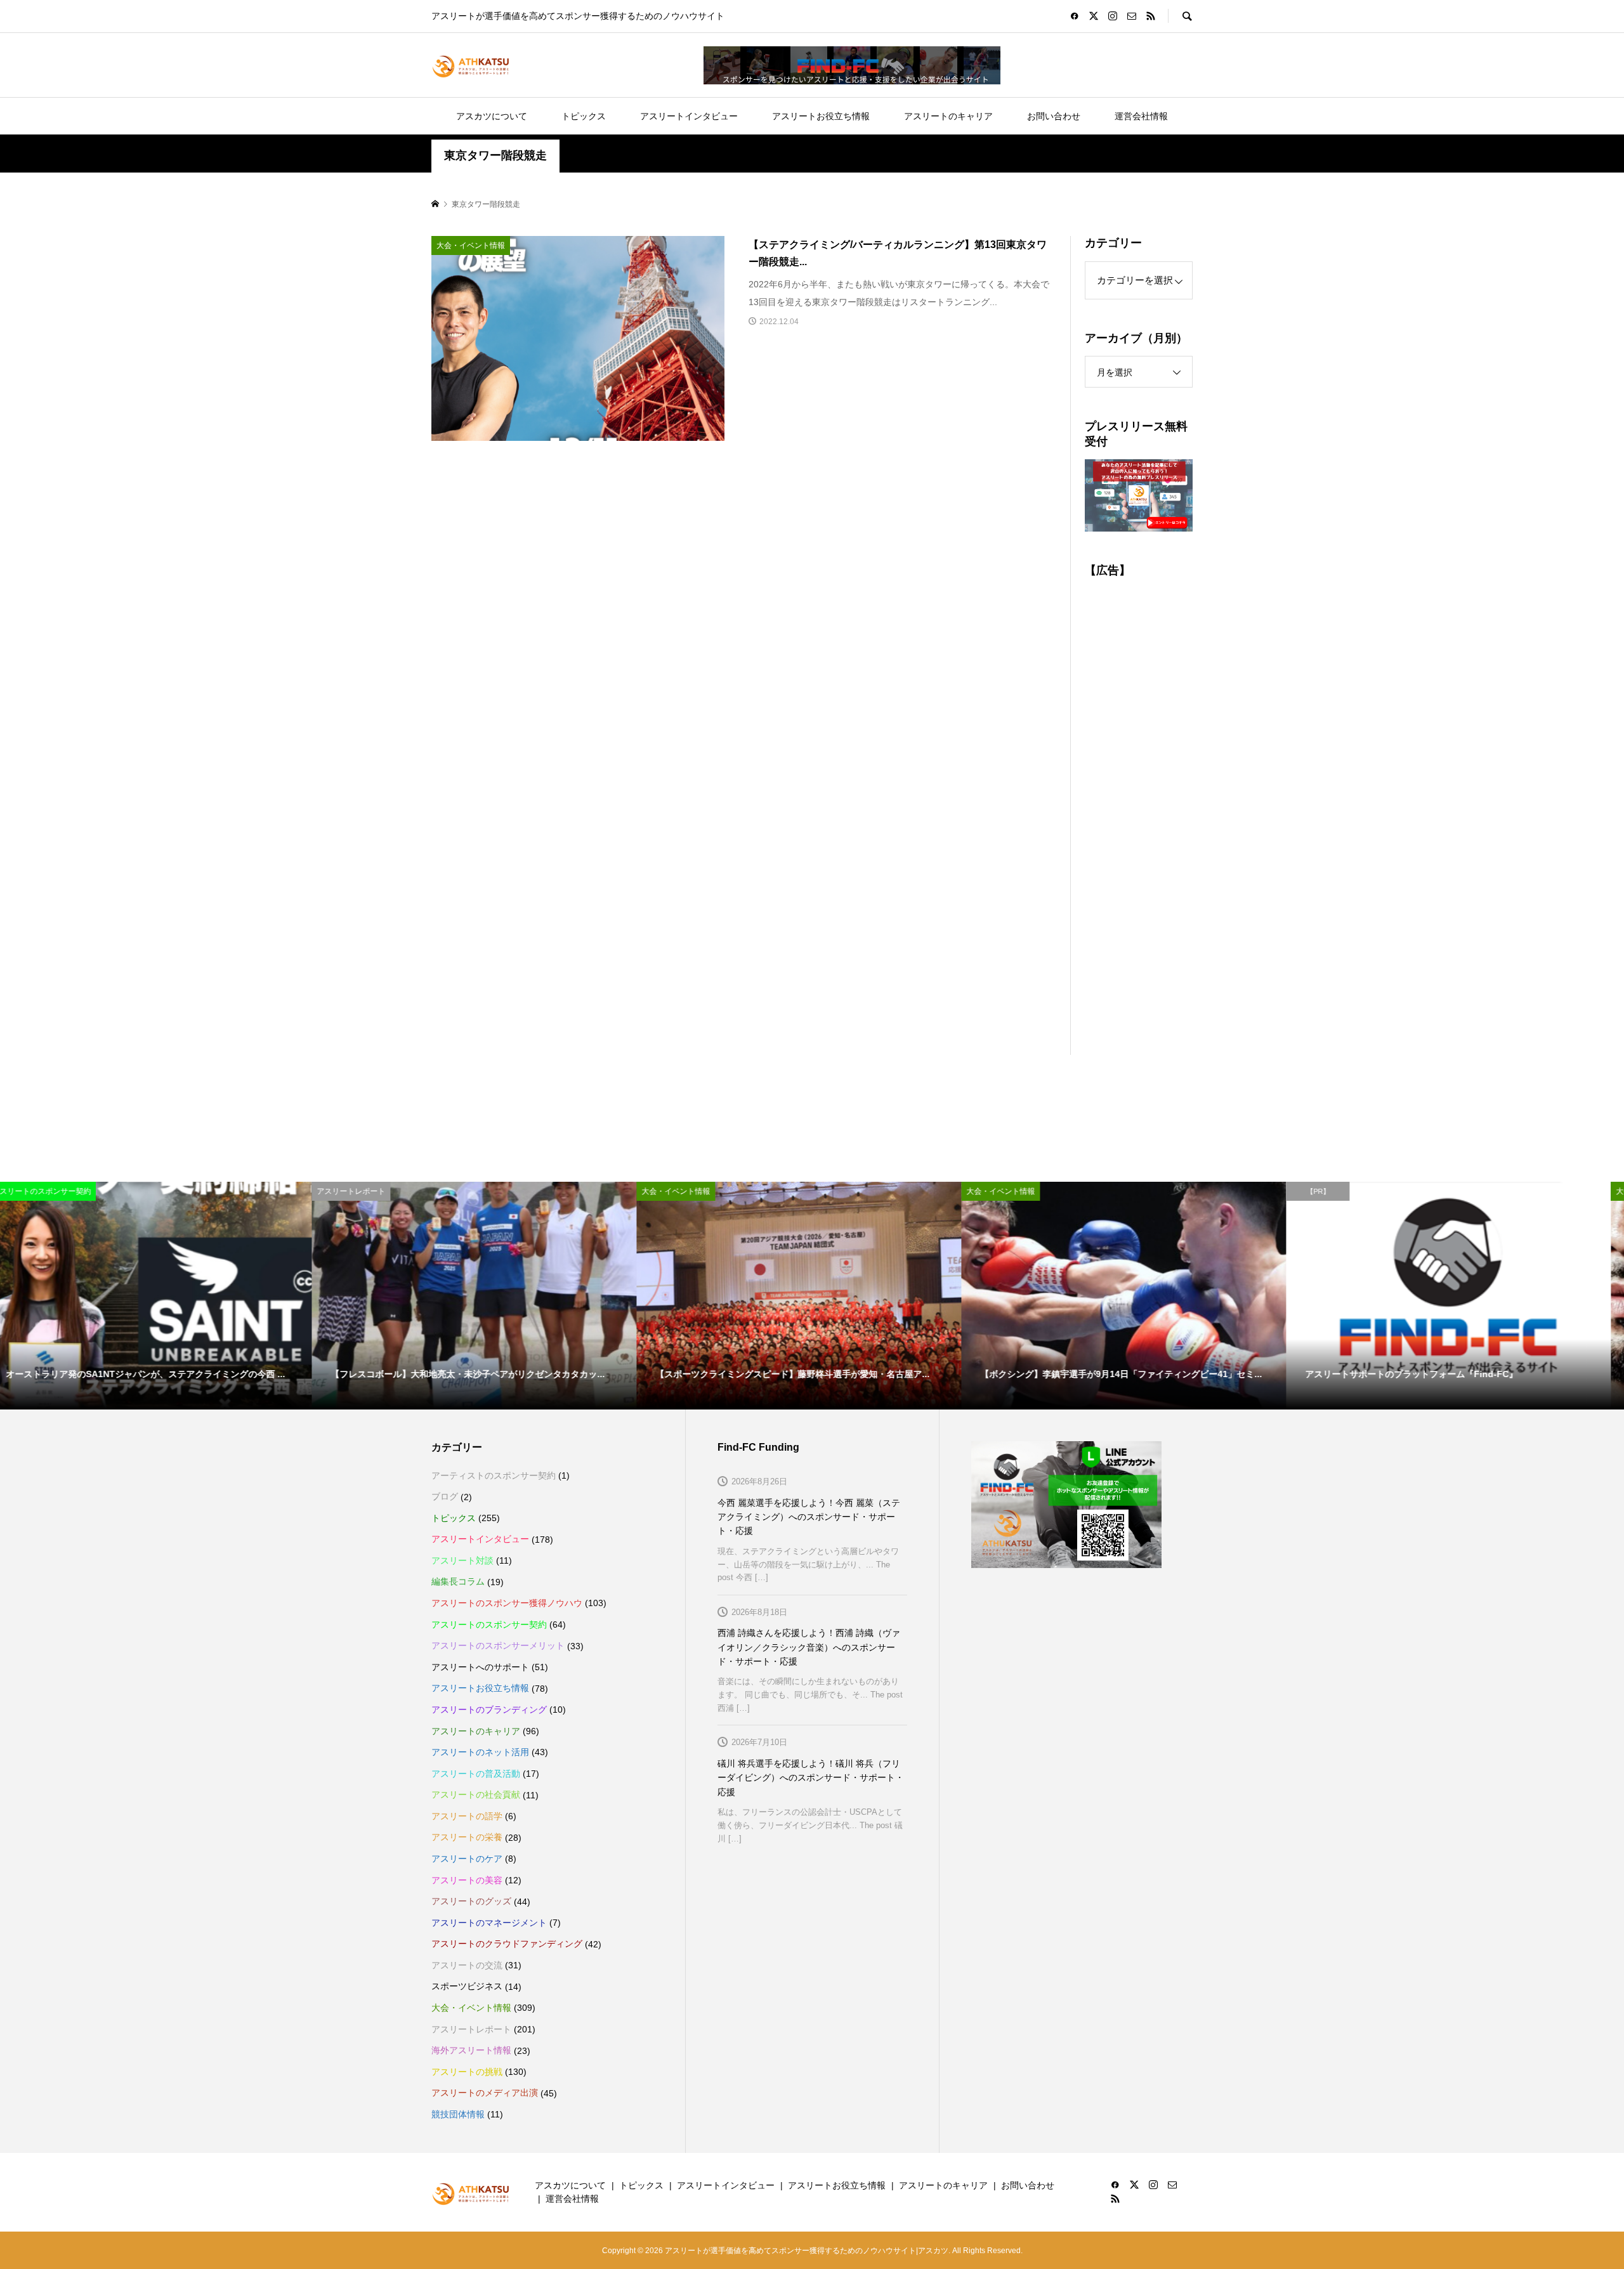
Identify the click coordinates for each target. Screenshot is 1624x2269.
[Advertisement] (1139, 819)
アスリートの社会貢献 (476, 1795)
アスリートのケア (467, 1859)
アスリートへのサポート (480, 1667)
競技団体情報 (458, 2114)
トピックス (584, 116)
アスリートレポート (471, 2029)
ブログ (445, 1496)
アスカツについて (492, 116)
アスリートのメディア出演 (485, 2093)
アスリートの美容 (467, 1880)
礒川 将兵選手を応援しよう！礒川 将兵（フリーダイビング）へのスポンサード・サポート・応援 (811, 1778)
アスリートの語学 (467, 1816)
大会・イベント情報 (471, 2008)
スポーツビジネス (467, 1986)
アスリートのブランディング (489, 1710)
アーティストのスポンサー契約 (494, 1475)
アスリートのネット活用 (480, 1752)
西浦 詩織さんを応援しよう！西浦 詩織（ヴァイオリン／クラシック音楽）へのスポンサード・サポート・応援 (809, 1647)
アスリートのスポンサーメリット (498, 1645)
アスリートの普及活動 (476, 1774)
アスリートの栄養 (467, 1837)
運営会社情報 (1141, 116)
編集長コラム (458, 1581)
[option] (162, 1295)
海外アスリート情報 (471, 2050)
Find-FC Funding (758, 1447)
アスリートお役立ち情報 (821, 116)
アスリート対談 (462, 1560)
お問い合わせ (1054, 116)
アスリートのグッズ (471, 1901)
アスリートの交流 (467, 1965)
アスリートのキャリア (948, 116)
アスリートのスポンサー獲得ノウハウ (507, 1603)
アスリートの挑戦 (467, 2072)
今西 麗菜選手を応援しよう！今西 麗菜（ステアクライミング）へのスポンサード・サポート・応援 (809, 1517)
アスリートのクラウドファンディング (507, 1944)
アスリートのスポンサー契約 (489, 1625)
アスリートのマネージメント (489, 1923)
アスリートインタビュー (689, 116)
